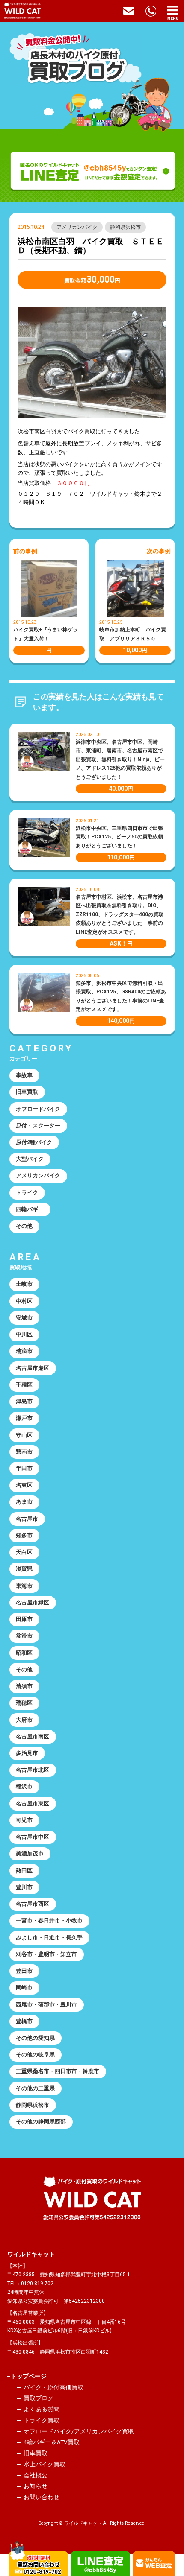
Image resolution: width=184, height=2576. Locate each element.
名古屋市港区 (33, 1368)
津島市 (24, 1401)
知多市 (24, 1535)
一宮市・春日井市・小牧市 (49, 1920)
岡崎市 (24, 1987)
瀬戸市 (24, 1418)
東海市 (24, 1586)
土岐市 (24, 1284)
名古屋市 (27, 1519)
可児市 (24, 1820)
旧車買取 (27, 1092)
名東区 (24, 1485)
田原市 (24, 1619)
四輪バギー (30, 1209)
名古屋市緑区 (33, 1602)
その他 (24, 1226)
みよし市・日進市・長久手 (49, 1938)
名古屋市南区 (33, 1736)
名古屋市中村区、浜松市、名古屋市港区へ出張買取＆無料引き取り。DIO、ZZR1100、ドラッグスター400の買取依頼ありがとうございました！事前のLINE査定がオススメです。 (120, 914)
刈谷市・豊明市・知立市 (46, 1954)
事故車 (24, 1075)
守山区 (24, 1435)
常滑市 (24, 1636)
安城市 (24, 1318)
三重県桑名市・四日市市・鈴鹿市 (58, 2071)
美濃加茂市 (30, 1853)
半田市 (24, 1468)
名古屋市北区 (33, 1770)
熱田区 (24, 1871)
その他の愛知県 (35, 2038)
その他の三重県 (35, 2088)
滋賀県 (24, 1569)
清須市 (24, 1686)
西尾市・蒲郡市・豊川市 (46, 2005)
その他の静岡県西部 (41, 2122)
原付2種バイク (34, 1142)
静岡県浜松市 (125, 227)
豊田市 (24, 1971)
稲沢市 (24, 1786)
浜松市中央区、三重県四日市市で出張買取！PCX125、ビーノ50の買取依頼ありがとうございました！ (119, 837)
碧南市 (24, 1452)
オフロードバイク (38, 1109)
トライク (27, 1193)
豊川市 (24, 1887)
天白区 (24, 1552)
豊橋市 (24, 2021)
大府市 (24, 1720)
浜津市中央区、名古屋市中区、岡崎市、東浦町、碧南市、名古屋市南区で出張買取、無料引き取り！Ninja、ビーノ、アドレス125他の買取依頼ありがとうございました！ (120, 759)
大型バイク (30, 1159)
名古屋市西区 (33, 1904)
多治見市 (27, 1753)
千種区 (24, 1385)
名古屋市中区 (33, 1837)
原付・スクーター (38, 1126)
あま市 (24, 1502)
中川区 (24, 1334)
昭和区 (24, 1653)
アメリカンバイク (77, 227)
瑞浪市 (24, 1351)
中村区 (24, 1301)
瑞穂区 (24, 1703)
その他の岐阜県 (35, 2055)
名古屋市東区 (33, 1803)
